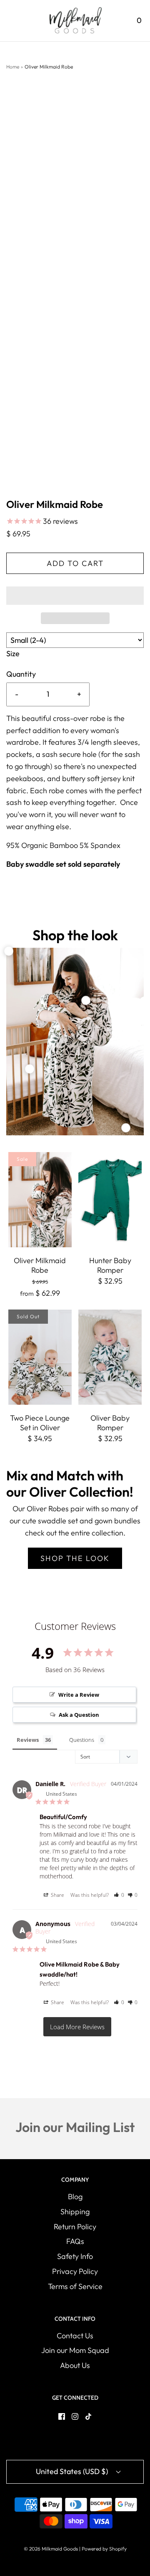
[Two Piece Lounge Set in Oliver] (40, 1357)
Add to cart (75, 563)
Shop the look (75, 1558)
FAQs (75, 2241)
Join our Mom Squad (75, 2350)
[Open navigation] (11, 21)
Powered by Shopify (104, 2549)
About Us (75, 2365)
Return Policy (75, 2227)
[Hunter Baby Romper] (110, 1200)
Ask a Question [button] (79, 1715)
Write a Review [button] (79, 1695)
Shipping (75, 2212)
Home (13, 67)
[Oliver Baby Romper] (110, 1357)
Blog (75, 2197)
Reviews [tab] (28, 1740)
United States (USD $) (73, 2471)
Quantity (21, 674)
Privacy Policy (75, 2271)
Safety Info (75, 2256)
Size (13, 654)
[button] (75, 596)
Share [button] (57, 1895)
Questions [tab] (82, 1740)
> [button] (77, 2027)
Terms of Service (75, 2286)
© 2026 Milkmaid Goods (51, 2549)
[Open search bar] (116, 21)
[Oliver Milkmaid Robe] (40, 1200)
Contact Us (75, 2336)
